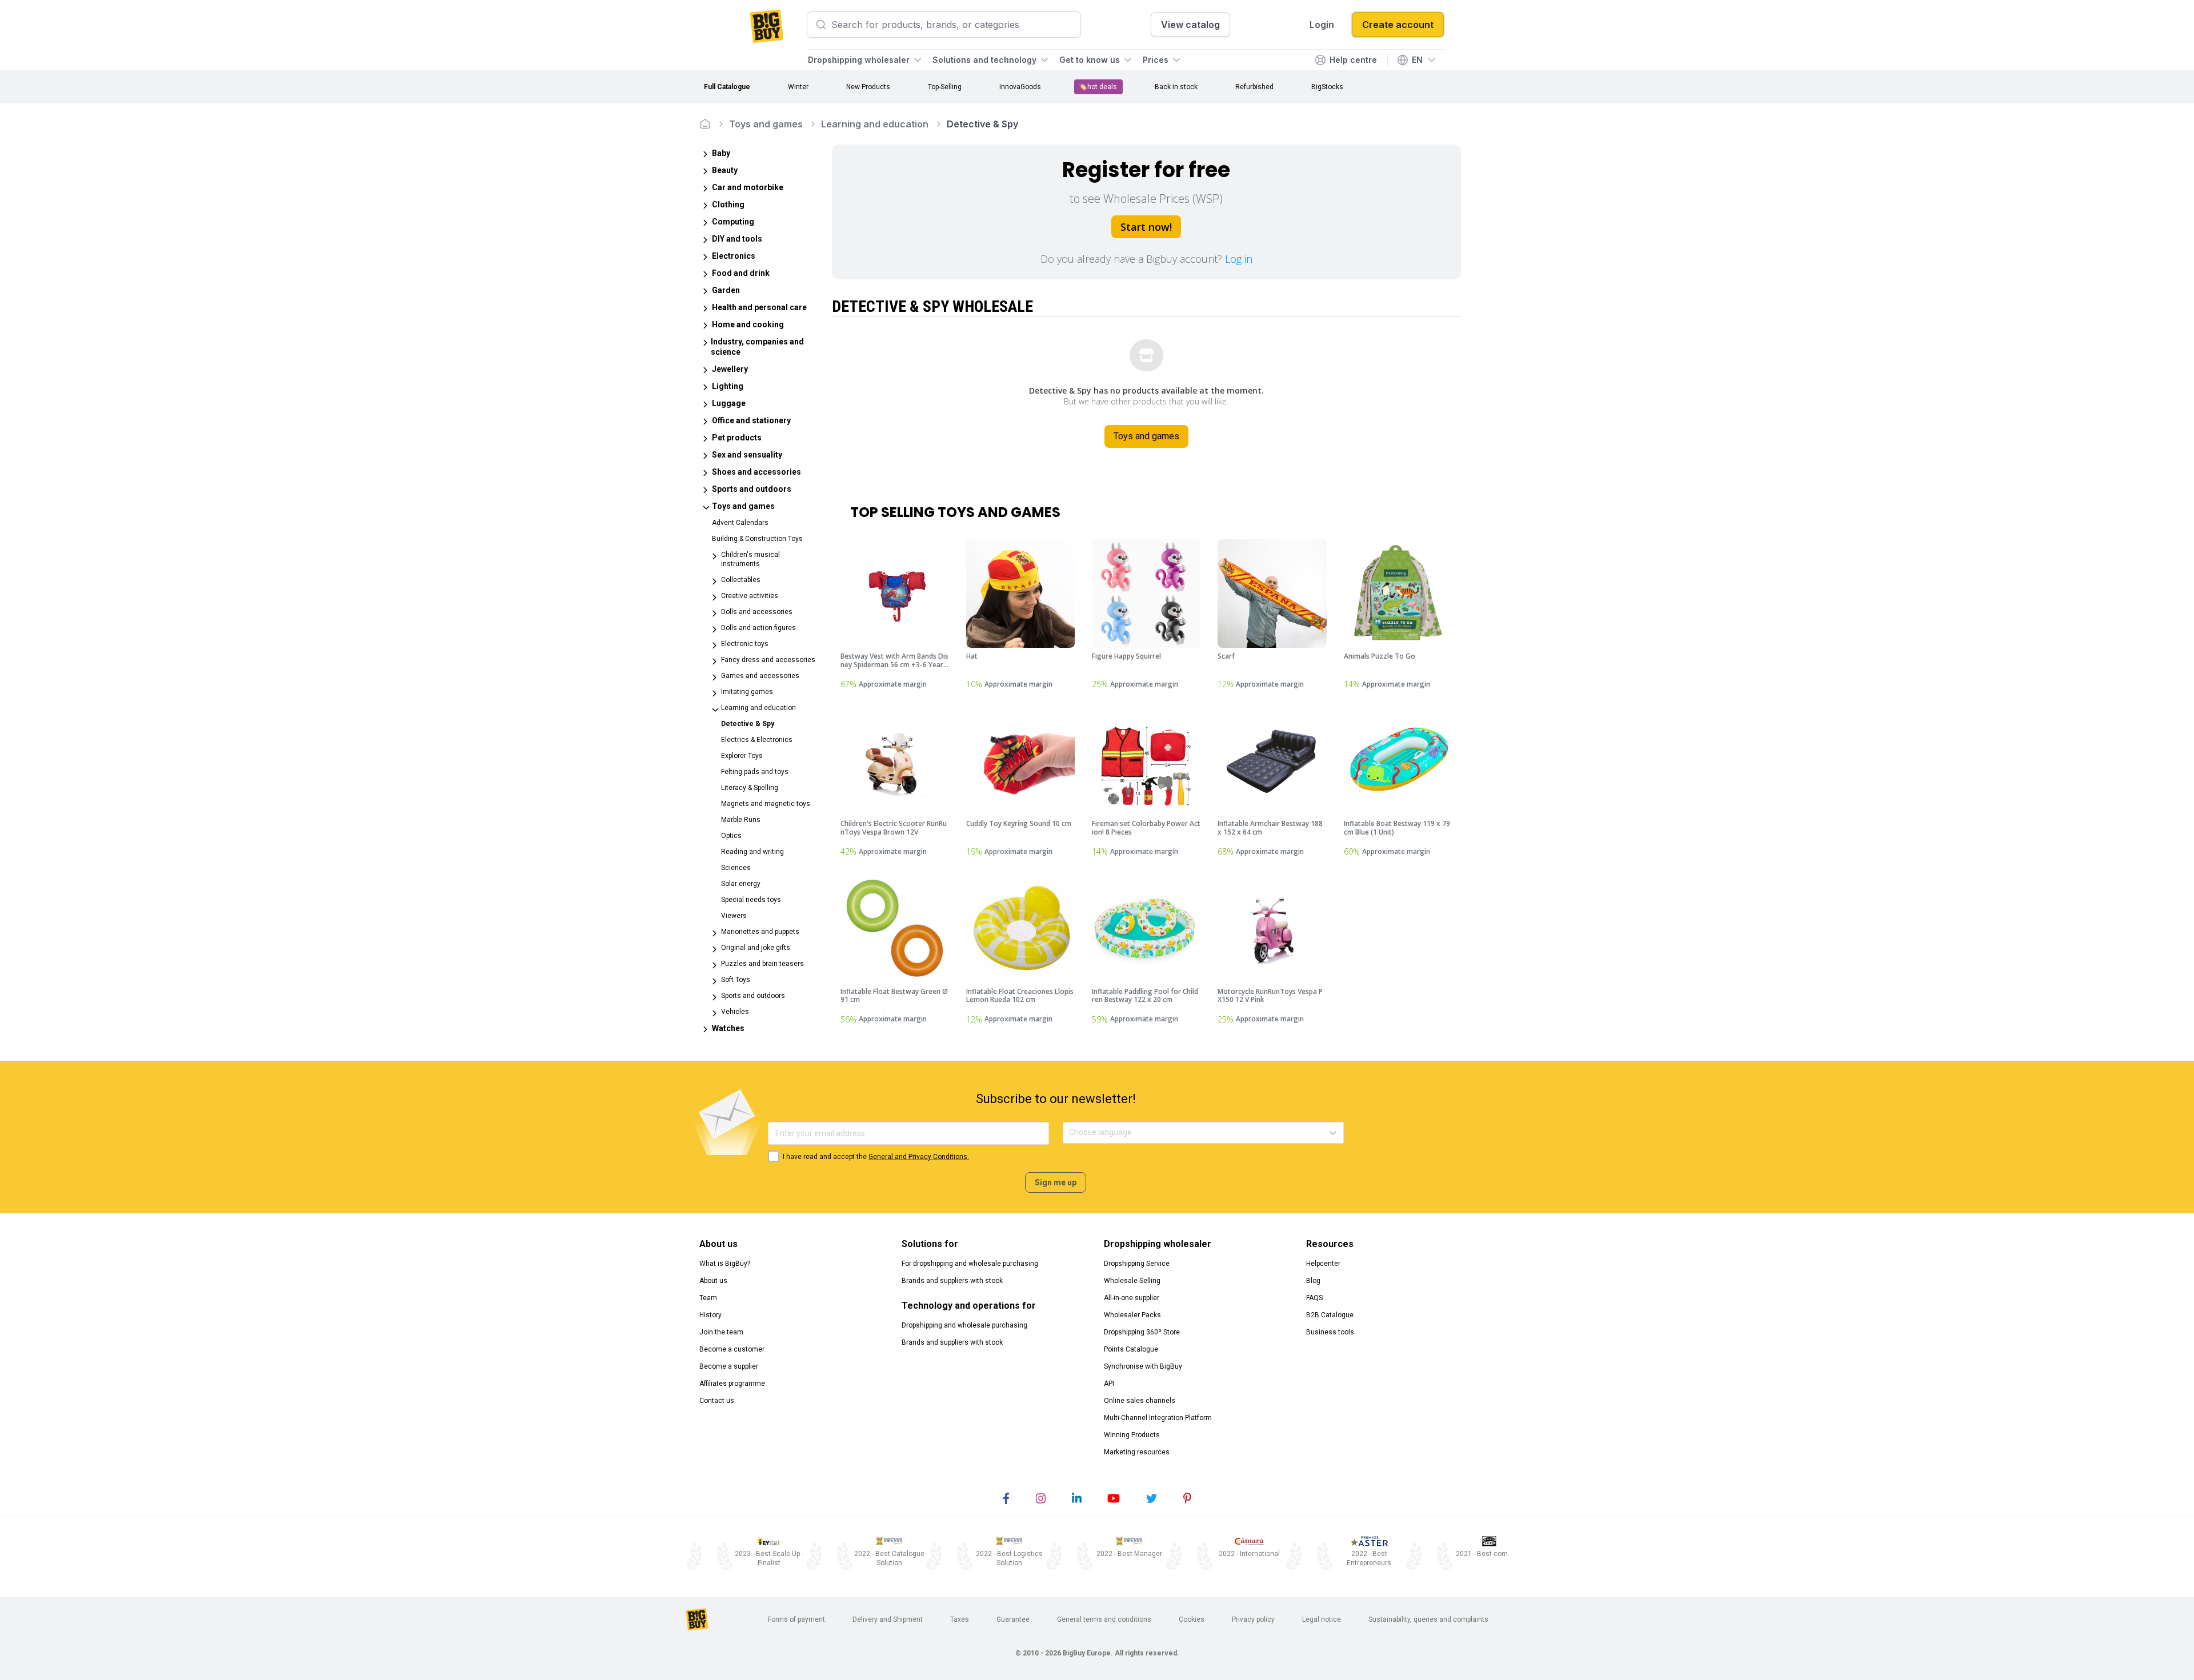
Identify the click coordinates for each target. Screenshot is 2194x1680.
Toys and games (766, 124)
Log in (1239, 259)
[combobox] (1070, 1132)
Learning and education (875, 124)
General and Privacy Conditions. (919, 1157)
